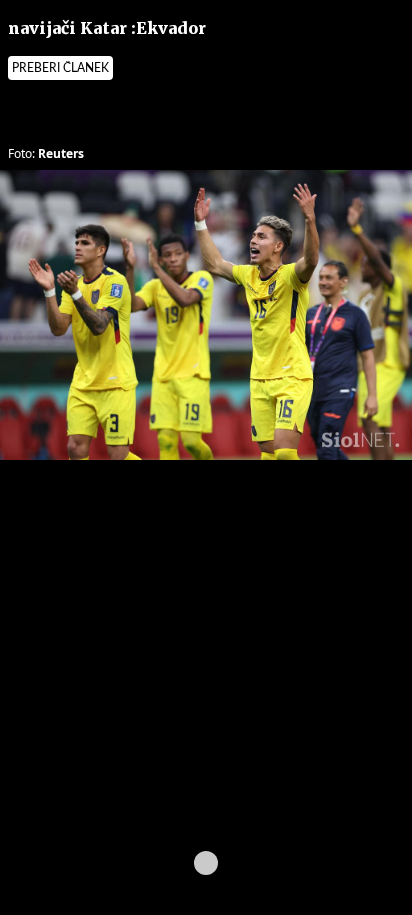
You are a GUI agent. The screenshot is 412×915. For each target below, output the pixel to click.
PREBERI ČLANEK (60, 68)
